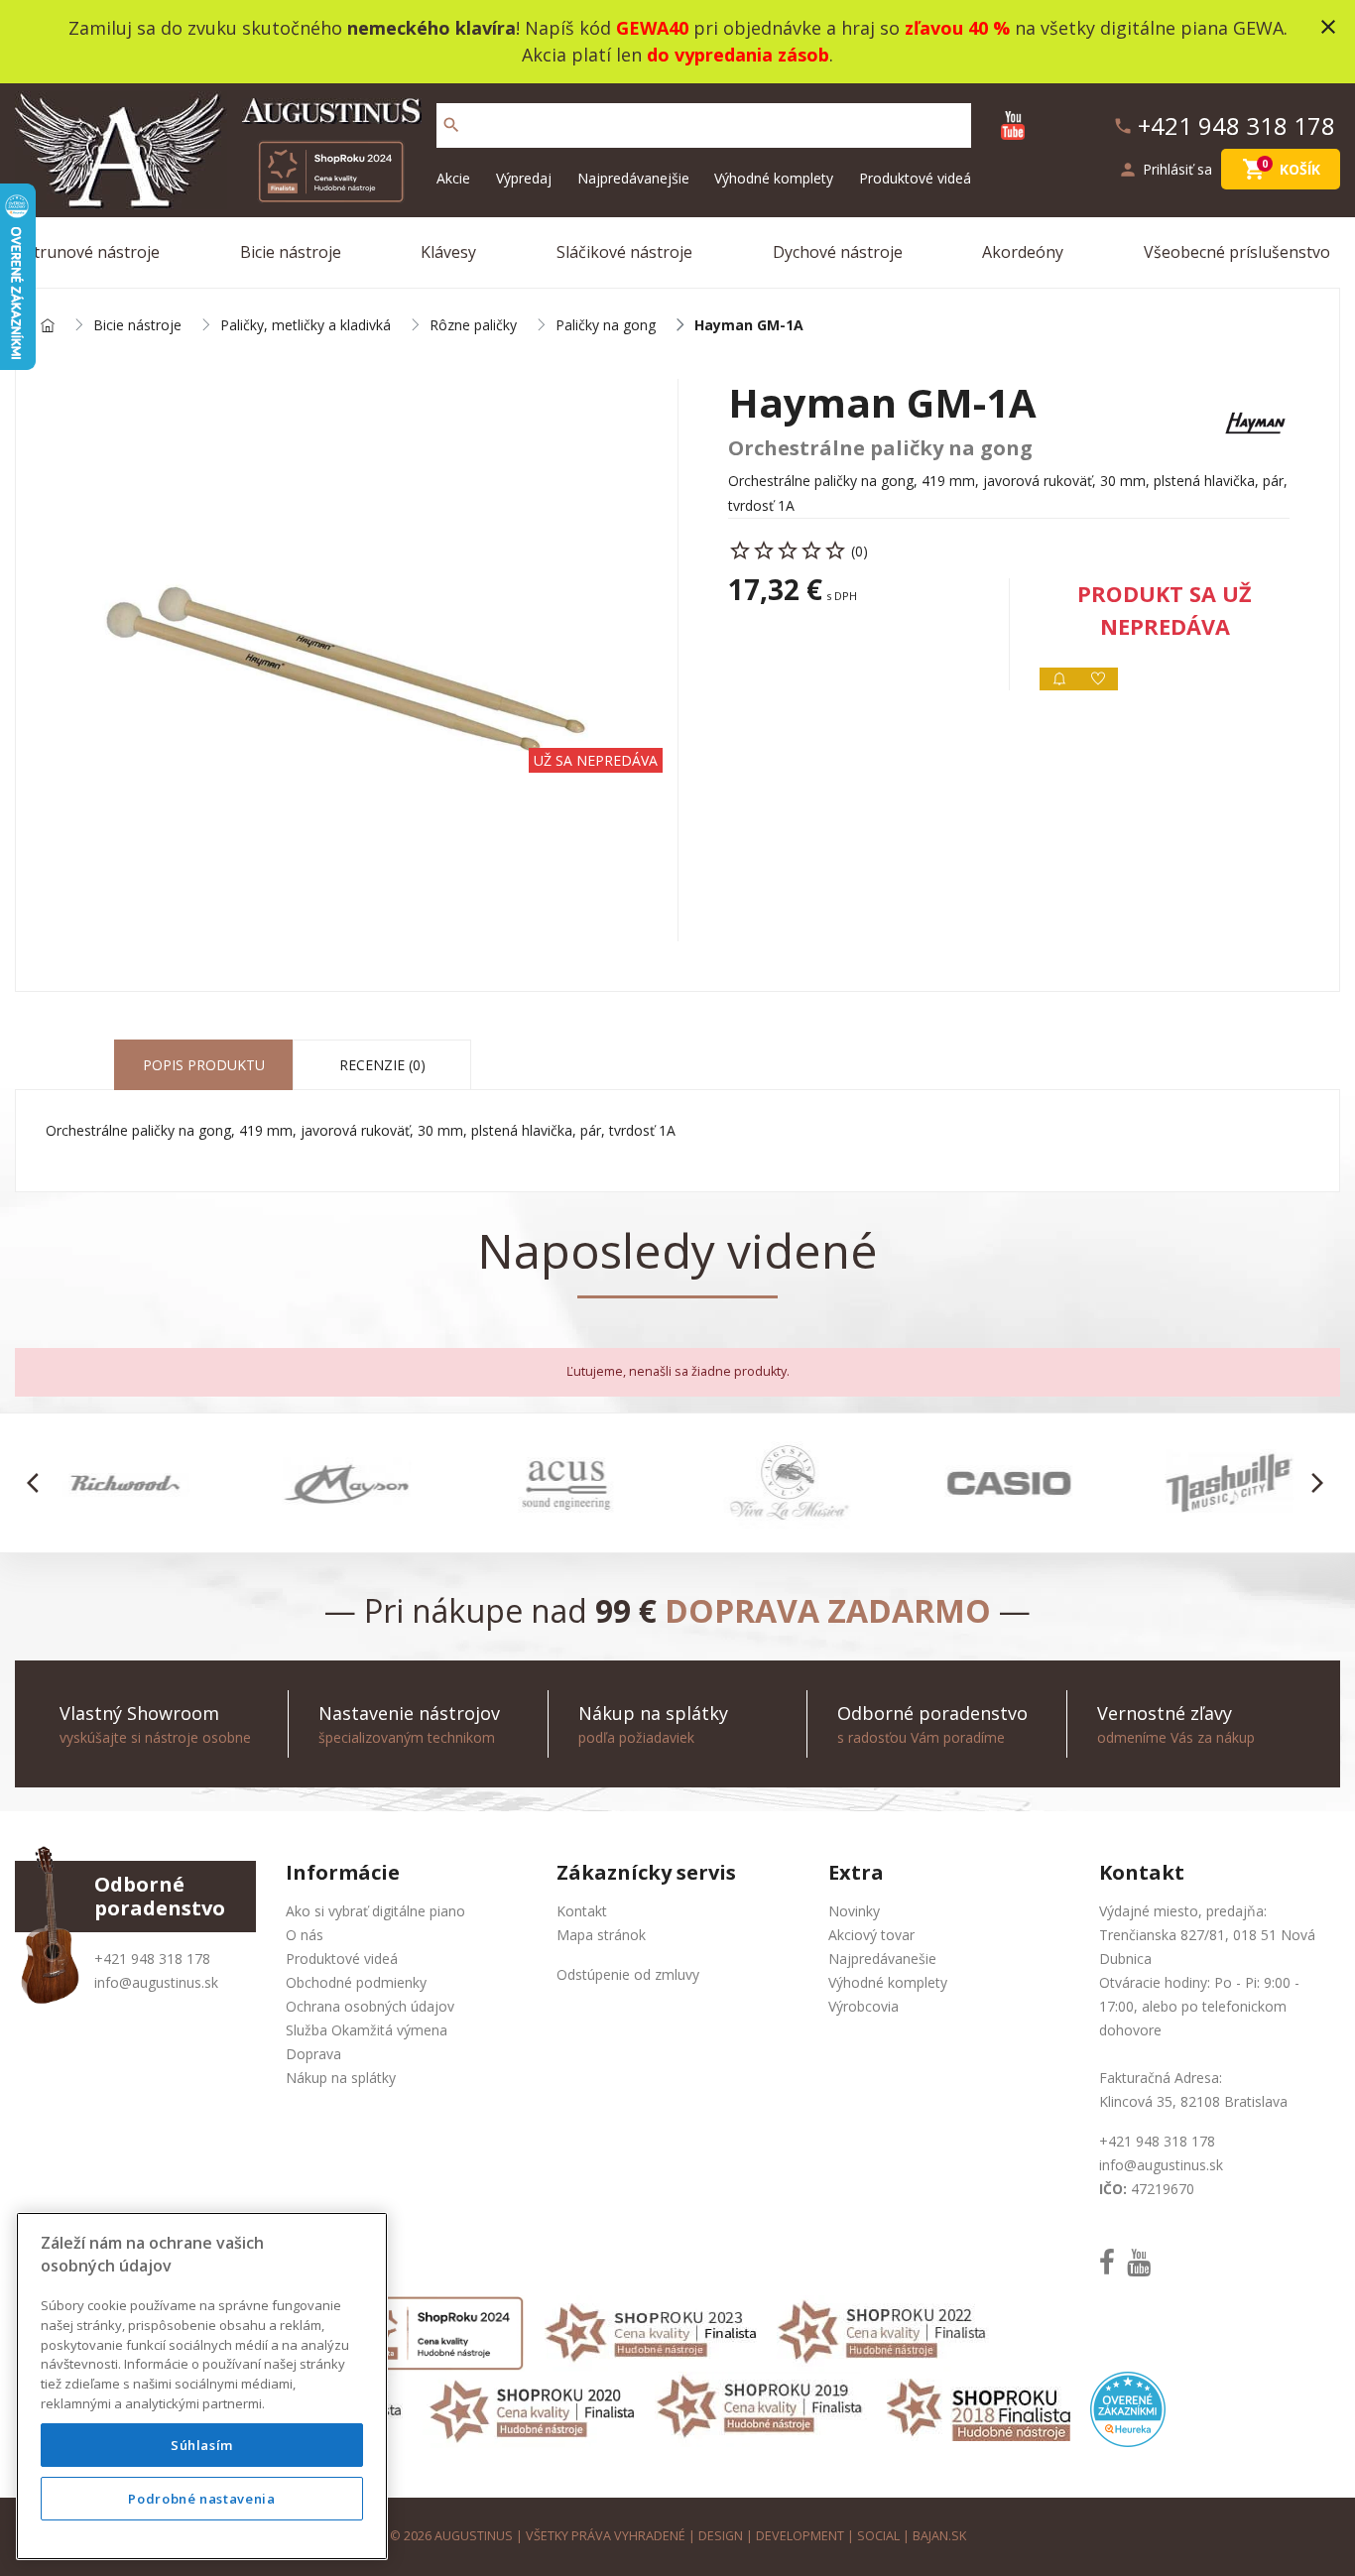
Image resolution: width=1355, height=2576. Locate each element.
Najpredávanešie (882, 1959)
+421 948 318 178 (152, 1959)
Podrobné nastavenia (201, 2499)
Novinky (854, 1911)
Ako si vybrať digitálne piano (375, 1911)
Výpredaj (524, 178)
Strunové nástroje (92, 252)
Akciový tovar (871, 1935)
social (878, 2536)
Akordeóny (1023, 252)
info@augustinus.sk (156, 1982)
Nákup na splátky (341, 2078)
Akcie (453, 178)
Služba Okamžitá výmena (367, 2030)
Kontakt (582, 1911)
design (721, 2536)
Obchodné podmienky (356, 1982)
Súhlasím (202, 2445)
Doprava (313, 2054)
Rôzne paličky (473, 326)
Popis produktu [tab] (204, 1065)
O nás (305, 1935)
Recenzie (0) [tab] (382, 1065)
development (800, 2536)
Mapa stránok (601, 1935)
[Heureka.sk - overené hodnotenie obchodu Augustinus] (1128, 2408)
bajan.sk (939, 2536)
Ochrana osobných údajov (370, 2006)
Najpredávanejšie (633, 178)
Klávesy (448, 252)
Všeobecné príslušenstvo (1237, 252)
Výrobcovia (863, 2006)
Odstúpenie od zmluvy (628, 1974)
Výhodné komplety (774, 178)
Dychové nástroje (838, 252)
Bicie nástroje (291, 252)
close (1328, 27)
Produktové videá (915, 178)
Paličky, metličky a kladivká (306, 326)
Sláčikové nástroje (624, 252)
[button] (38, 1483)
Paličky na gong (606, 326)
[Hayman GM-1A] (347, 660)
